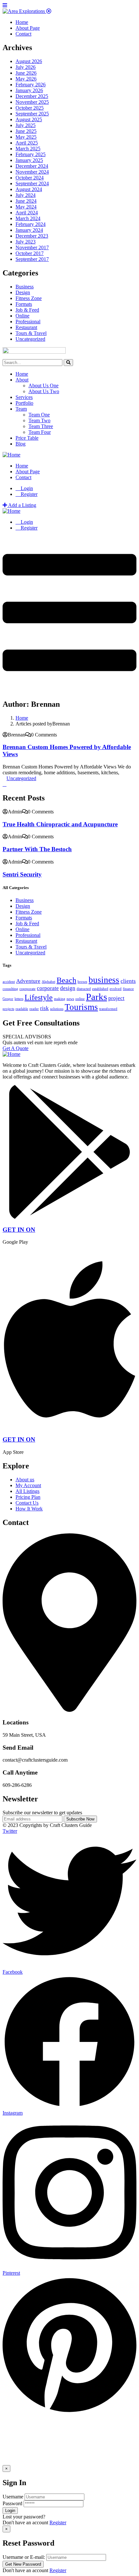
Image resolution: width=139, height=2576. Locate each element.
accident (9, 982)
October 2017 (30, 253)
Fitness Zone (29, 298)
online (80, 999)
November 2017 (32, 247)
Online (22, 316)
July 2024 (26, 195)
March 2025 (28, 149)
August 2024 (29, 189)
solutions (57, 1009)
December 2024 (32, 166)
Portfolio (24, 403)
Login (26, 488)
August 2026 (29, 61)
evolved (116, 989)
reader (34, 1009)
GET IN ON (19, 1230)
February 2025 (31, 154)
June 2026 (26, 73)
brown (82, 982)
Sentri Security (22, 874)
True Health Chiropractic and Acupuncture (60, 824)
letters (19, 999)
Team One (39, 415)
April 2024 (27, 213)
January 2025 (29, 160)
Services (24, 397)
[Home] (11, 455)
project (116, 998)
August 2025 (29, 119)
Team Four (40, 432)
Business (25, 287)
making (60, 999)
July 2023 (26, 242)
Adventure (28, 981)
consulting (10, 989)
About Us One (43, 386)
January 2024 (29, 230)
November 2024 (32, 172)
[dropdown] (69, 687)
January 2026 (29, 90)
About (22, 380)
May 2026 (26, 79)
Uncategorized (30, 339)
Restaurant (26, 327)
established (100, 989)
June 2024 (26, 201)
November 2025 (32, 102)
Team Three (41, 426)
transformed (108, 1009)
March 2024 (28, 218)
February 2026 (31, 85)
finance (128, 989)
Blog (21, 444)
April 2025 (27, 143)
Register (58, 2522)
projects (8, 1009)
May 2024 (26, 207)
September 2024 (32, 183)
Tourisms (81, 1007)
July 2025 (26, 125)
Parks (96, 997)
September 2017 (32, 259)
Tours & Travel (31, 333)
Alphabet (48, 982)
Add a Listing (22, 505)
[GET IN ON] (69, 1217)
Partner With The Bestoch (37, 849)
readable (22, 1009)
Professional (28, 322)
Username (13, 2497)
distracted (84, 989)
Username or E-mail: (24, 2557)
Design (23, 292)
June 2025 (26, 131)
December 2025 (32, 96)
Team (21, 409)
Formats (24, 304)
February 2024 (31, 224)
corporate (48, 988)
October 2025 (30, 108)
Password (12, 2503)
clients (128, 981)
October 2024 (30, 178)
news (70, 999)
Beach (66, 980)
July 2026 (26, 67)
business (104, 980)
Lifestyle (39, 997)
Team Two (39, 420)
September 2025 (32, 114)
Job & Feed (27, 310)
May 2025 (26, 137)
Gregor (8, 999)
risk (44, 1008)
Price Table (27, 438)
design (68, 988)
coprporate (27, 989)
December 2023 (32, 236)
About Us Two (44, 391)
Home (22, 374)
